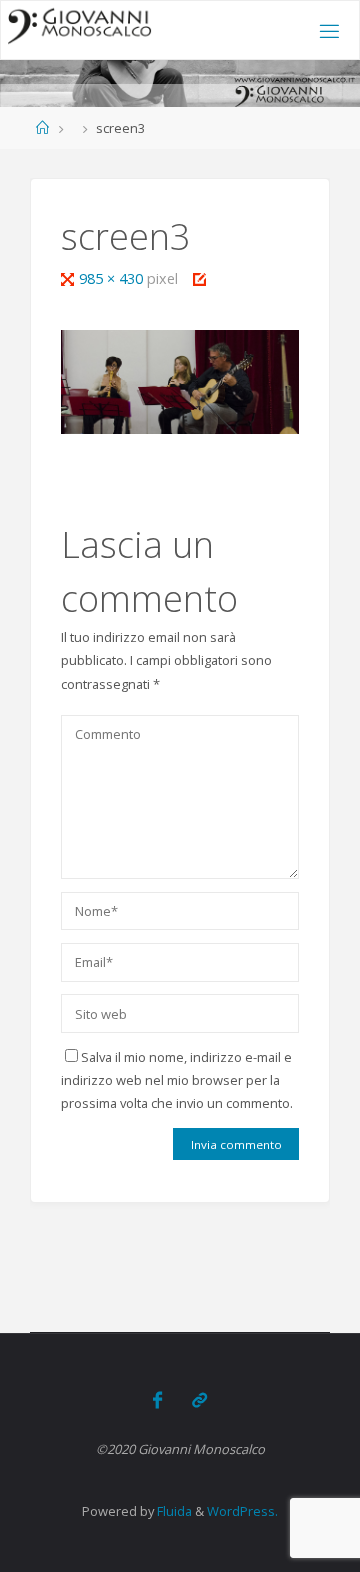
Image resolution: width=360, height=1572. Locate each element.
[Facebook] (157, 1400)
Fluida (173, 1511)
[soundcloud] (199, 1400)
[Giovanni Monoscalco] (80, 25)
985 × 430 (113, 278)
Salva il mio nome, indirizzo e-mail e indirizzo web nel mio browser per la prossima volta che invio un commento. (177, 1080)
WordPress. (242, 1511)
